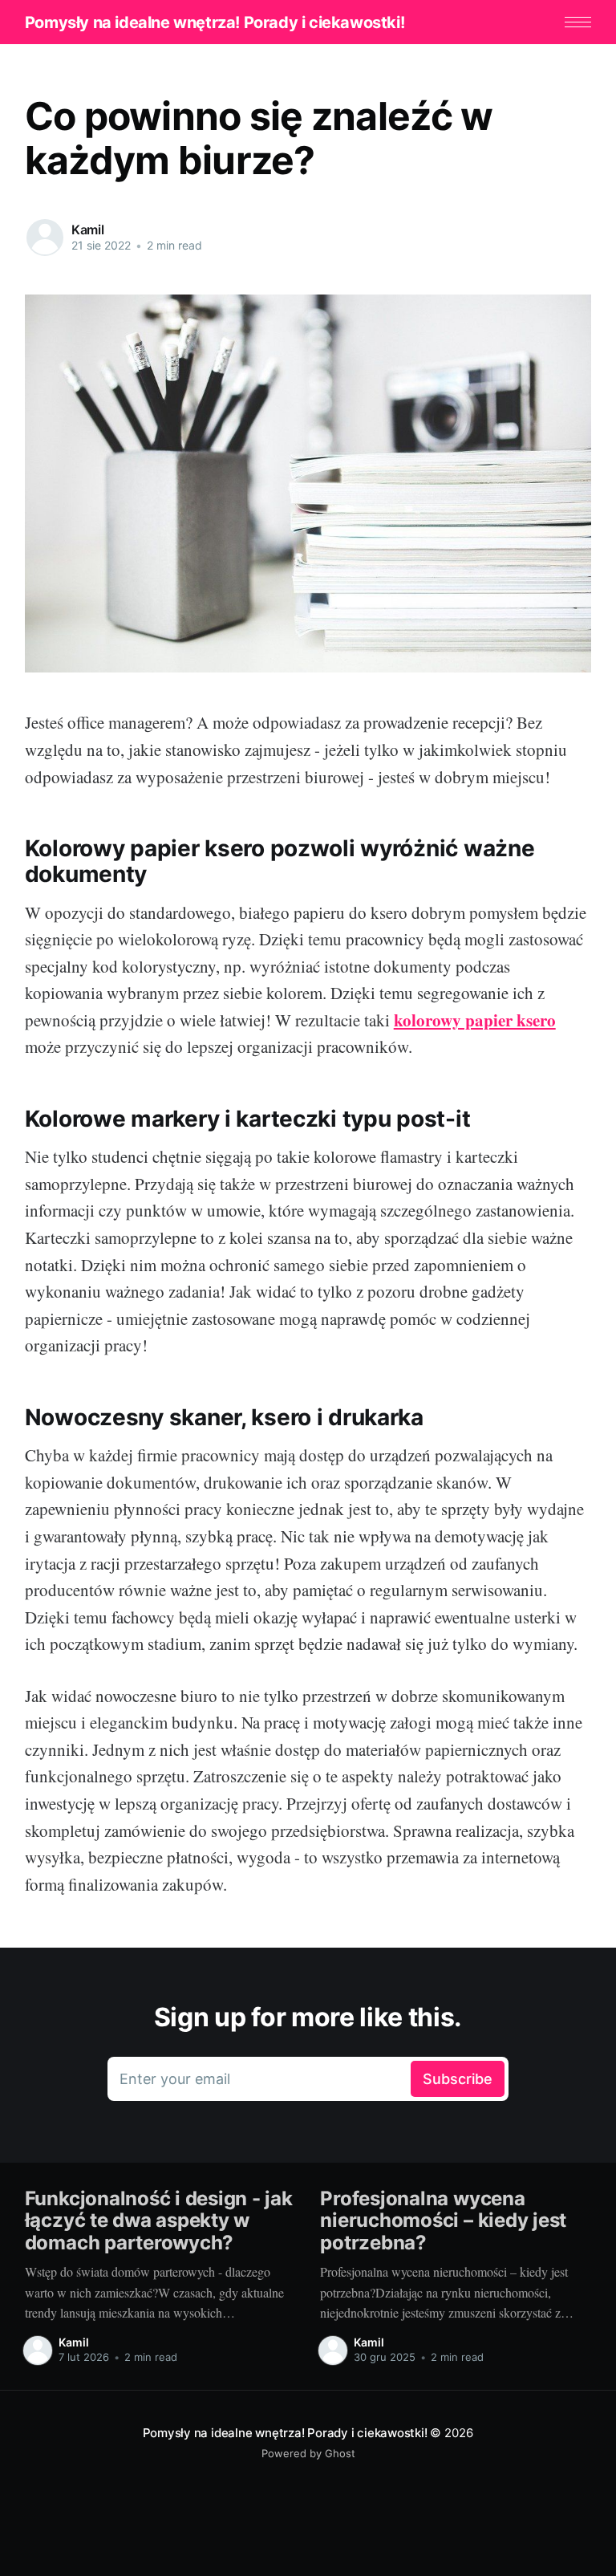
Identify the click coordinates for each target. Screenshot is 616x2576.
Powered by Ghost (308, 2453)
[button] (578, 22)
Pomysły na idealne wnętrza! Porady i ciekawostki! (215, 22)
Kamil (88, 230)
